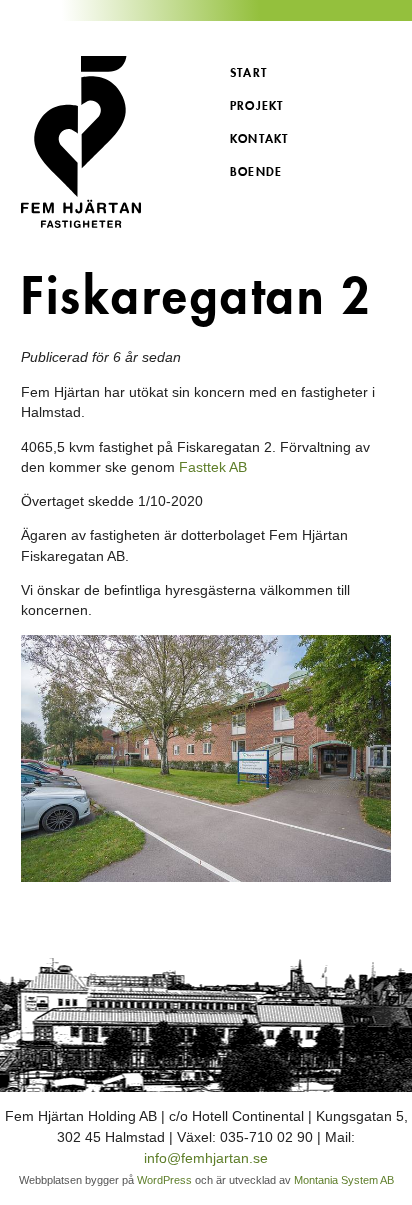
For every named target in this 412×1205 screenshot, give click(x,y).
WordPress (164, 1180)
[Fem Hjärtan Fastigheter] (113, 142)
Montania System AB (344, 1180)
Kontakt (259, 138)
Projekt (256, 105)
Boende (256, 171)
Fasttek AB (213, 467)
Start (248, 72)
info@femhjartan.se (206, 1158)
